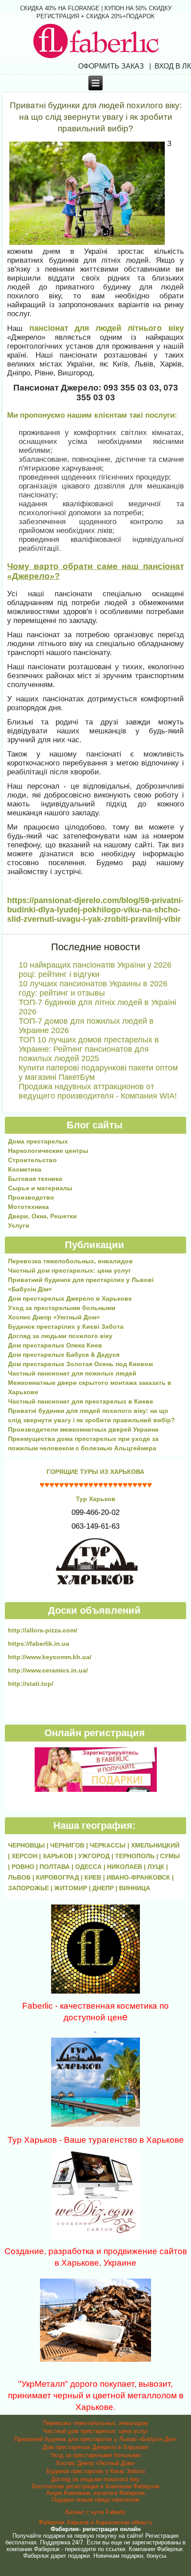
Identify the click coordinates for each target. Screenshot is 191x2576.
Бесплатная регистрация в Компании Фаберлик (96, 2486)
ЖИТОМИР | (73, 1888)
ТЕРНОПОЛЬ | (137, 1856)
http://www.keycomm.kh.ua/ (50, 1657)
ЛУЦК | (158, 1867)
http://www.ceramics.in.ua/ (48, 1670)
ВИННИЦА (135, 1888)
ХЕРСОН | (27, 1856)
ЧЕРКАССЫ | (110, 1845)
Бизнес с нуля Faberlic (96, 2512)
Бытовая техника (35, 1179)
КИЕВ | (95, 1877)
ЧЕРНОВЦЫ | (29, 1845)
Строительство (32, 1160)
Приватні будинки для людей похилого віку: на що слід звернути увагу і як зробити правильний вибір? (96, 117)
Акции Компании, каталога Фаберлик (96, 2493)
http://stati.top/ (31, 1684)
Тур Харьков (96, 1499)
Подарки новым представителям (95, 2500)
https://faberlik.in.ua (39, 1644)
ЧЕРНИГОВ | (70, 1845)
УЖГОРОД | (97, 1856)
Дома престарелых (38, 1141)
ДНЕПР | (106, 1888)
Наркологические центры (48, 1151)
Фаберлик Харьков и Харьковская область (96, 2522)
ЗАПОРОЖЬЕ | (31, 1888)
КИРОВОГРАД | (60, 1877)
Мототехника (28, 1207)
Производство (31, 1197)
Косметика (25, 1169)
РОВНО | (26, 1867)
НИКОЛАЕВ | (127, 1867)
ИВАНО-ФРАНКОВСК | (140, 1877)
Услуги (19, 1225)
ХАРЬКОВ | (60, 1856)
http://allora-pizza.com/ (43, 1630)
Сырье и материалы (40, 1188)
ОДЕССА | (91, 1867)
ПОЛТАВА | (57, 1867)
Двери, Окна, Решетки (42, 1216)
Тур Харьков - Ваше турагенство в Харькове (96, 2140)
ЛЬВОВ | (22, 1877)
